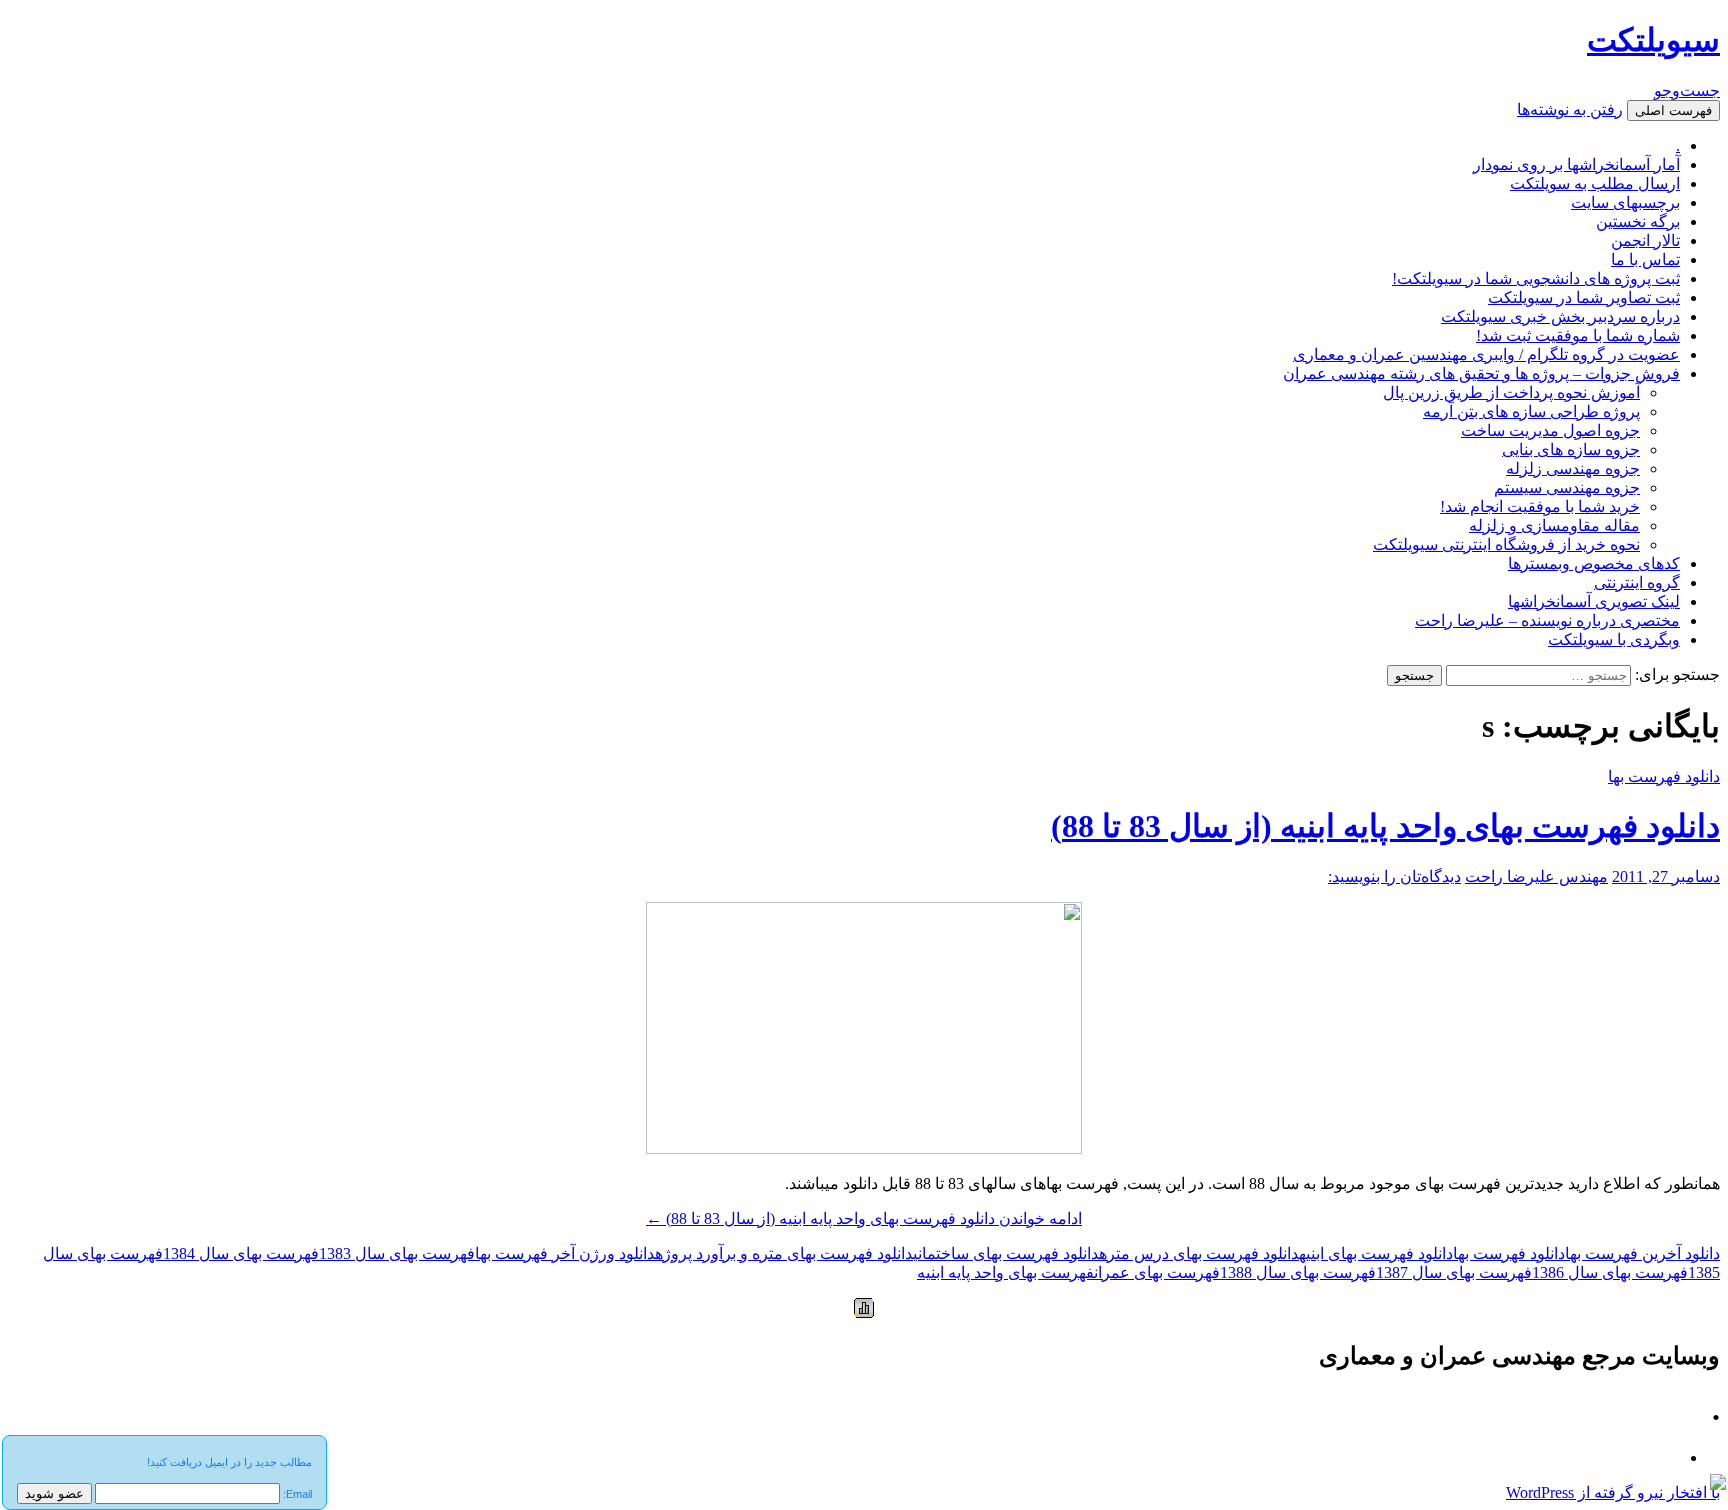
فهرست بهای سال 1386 (1610, 1272)
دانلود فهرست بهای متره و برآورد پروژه (784, 1253)
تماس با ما (1645, 259)
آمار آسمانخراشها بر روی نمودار (1576, 164)
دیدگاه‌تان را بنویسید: (1394, 876)
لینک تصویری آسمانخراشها (1594, 601)
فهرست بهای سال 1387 (1454, 1272)
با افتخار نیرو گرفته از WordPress (1613, 1492)
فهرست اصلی (1673, 110)
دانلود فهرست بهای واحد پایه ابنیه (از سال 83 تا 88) (1385, 826)
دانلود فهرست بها (1664, 776)
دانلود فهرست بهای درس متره (1199, 1253)
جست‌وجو (1687, 90)
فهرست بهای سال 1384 (241, 1253)
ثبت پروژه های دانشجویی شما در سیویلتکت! (1536, 278)
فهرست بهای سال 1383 (397, 1253)
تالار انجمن (1645, 240)
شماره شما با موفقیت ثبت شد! (1578, 335)
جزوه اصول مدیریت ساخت (1550, 430)
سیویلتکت (1653, 40)
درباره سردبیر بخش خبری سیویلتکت (1560, 316)
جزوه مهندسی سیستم (1567, 487)
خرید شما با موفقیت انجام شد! (1540, 506)
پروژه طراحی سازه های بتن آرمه (1531, 411)
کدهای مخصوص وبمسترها (1594, 563)
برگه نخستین (1638, 221)
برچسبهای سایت (1625, 202)
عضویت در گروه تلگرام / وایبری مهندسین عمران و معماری (1486, 354)
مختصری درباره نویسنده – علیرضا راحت (1547, 620)
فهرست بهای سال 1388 (1298, 1272)
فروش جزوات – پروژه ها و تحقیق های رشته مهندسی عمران (1481, 373)
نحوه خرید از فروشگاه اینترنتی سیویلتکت (1506, 544)
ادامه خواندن (864, 1218)
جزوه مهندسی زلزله (1573, 468)
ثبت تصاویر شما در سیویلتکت (1584, 297)
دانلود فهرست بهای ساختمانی (1006, 1253)
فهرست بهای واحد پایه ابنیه (1005, 1272)
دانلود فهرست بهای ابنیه (1376, 1253)
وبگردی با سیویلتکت (1614, 639)
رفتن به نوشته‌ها (1570, 109)
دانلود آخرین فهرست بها (1642, 1253)
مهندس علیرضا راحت (1536, 876)
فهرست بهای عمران (1157, 1272)
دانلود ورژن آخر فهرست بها (565, 1253)
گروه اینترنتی (1637, 582)
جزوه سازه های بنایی (1571, 449)
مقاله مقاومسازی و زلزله (1554, 525)
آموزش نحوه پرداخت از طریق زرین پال (1511, 392)
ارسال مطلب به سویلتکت (1595, 183)
